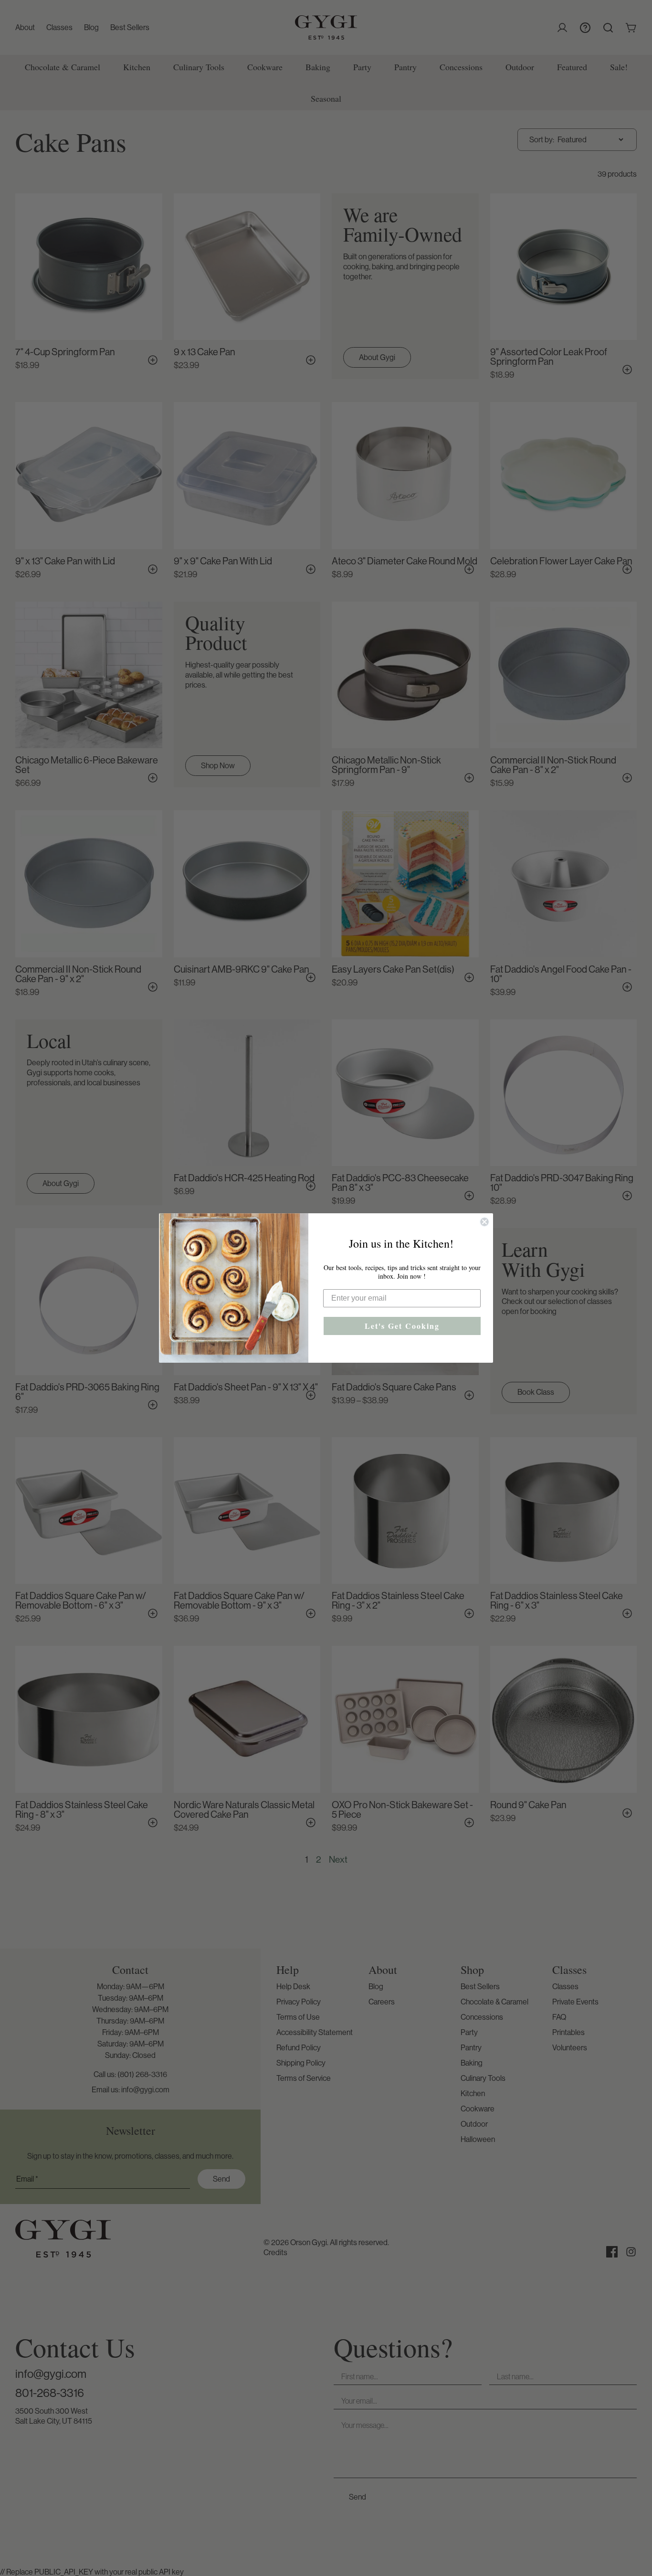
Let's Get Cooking (402, 1326)
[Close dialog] (484, 1222)
